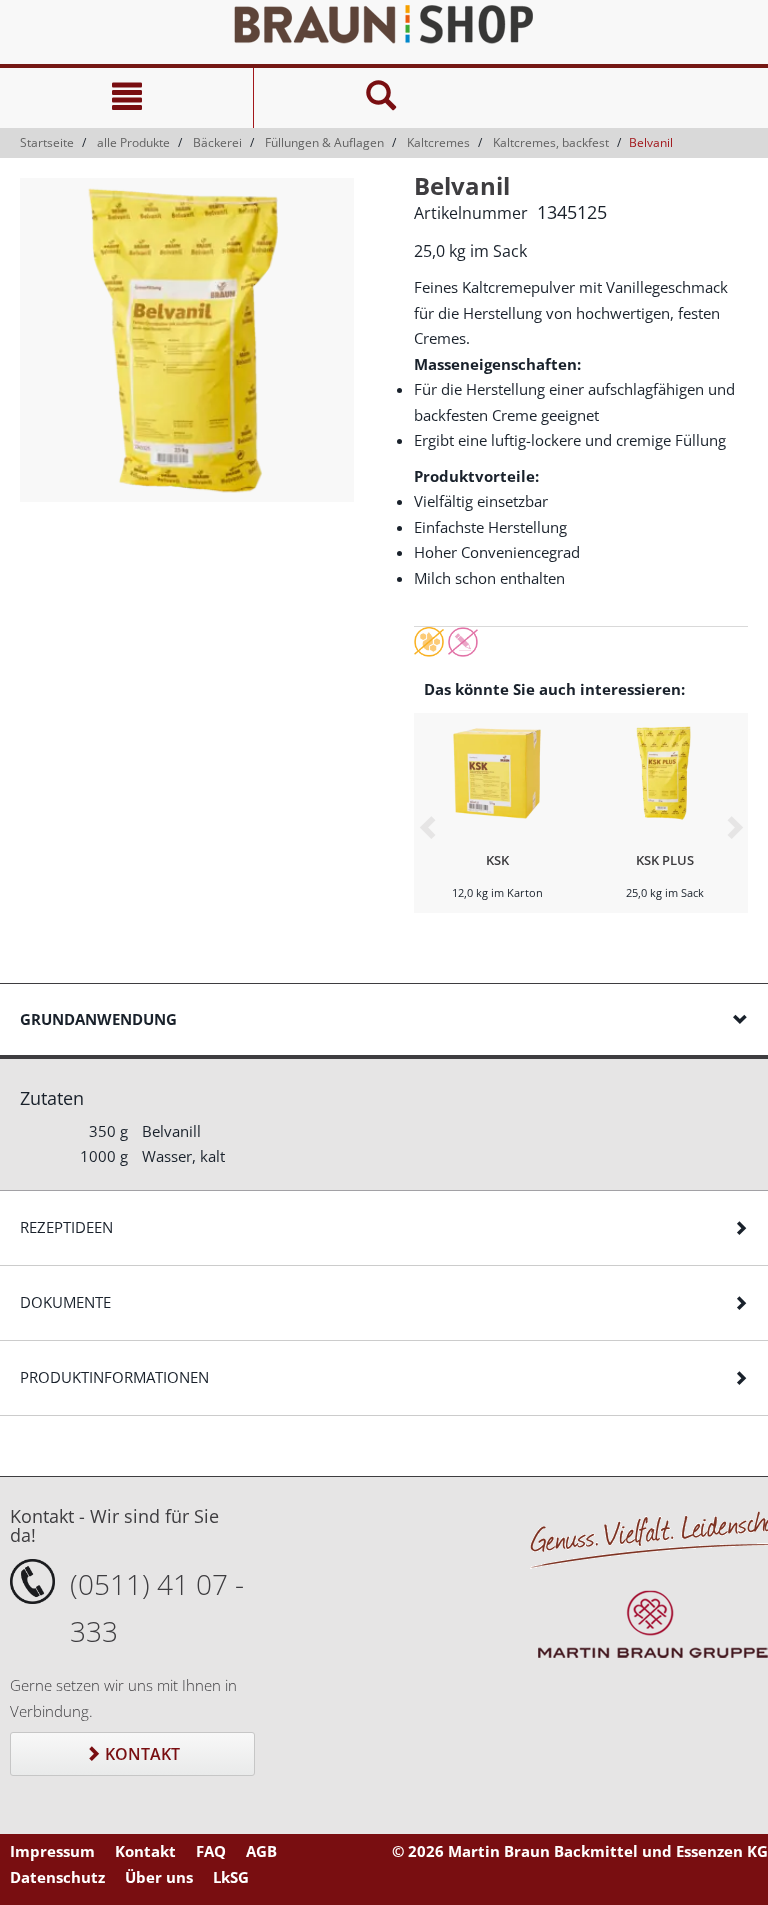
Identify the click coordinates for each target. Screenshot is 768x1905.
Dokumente (65, 1302)
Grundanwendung (98, 1019)
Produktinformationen (114, 1377)
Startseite (47, 142)
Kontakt (140, 1754)
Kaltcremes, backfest (551, 142)
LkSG (231, 1877)
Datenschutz (57, 1877)
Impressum (52, 1851)
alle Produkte (133, 142)
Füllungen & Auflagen (324, 142)
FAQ (211, 1851)
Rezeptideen (66, 1227)
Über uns (159, 1877)
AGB (261, 1851)
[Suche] (380, 98)
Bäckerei (217, 142)
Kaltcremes (438, 142)
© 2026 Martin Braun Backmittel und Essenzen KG (580, 1851)
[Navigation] (126, 98)
